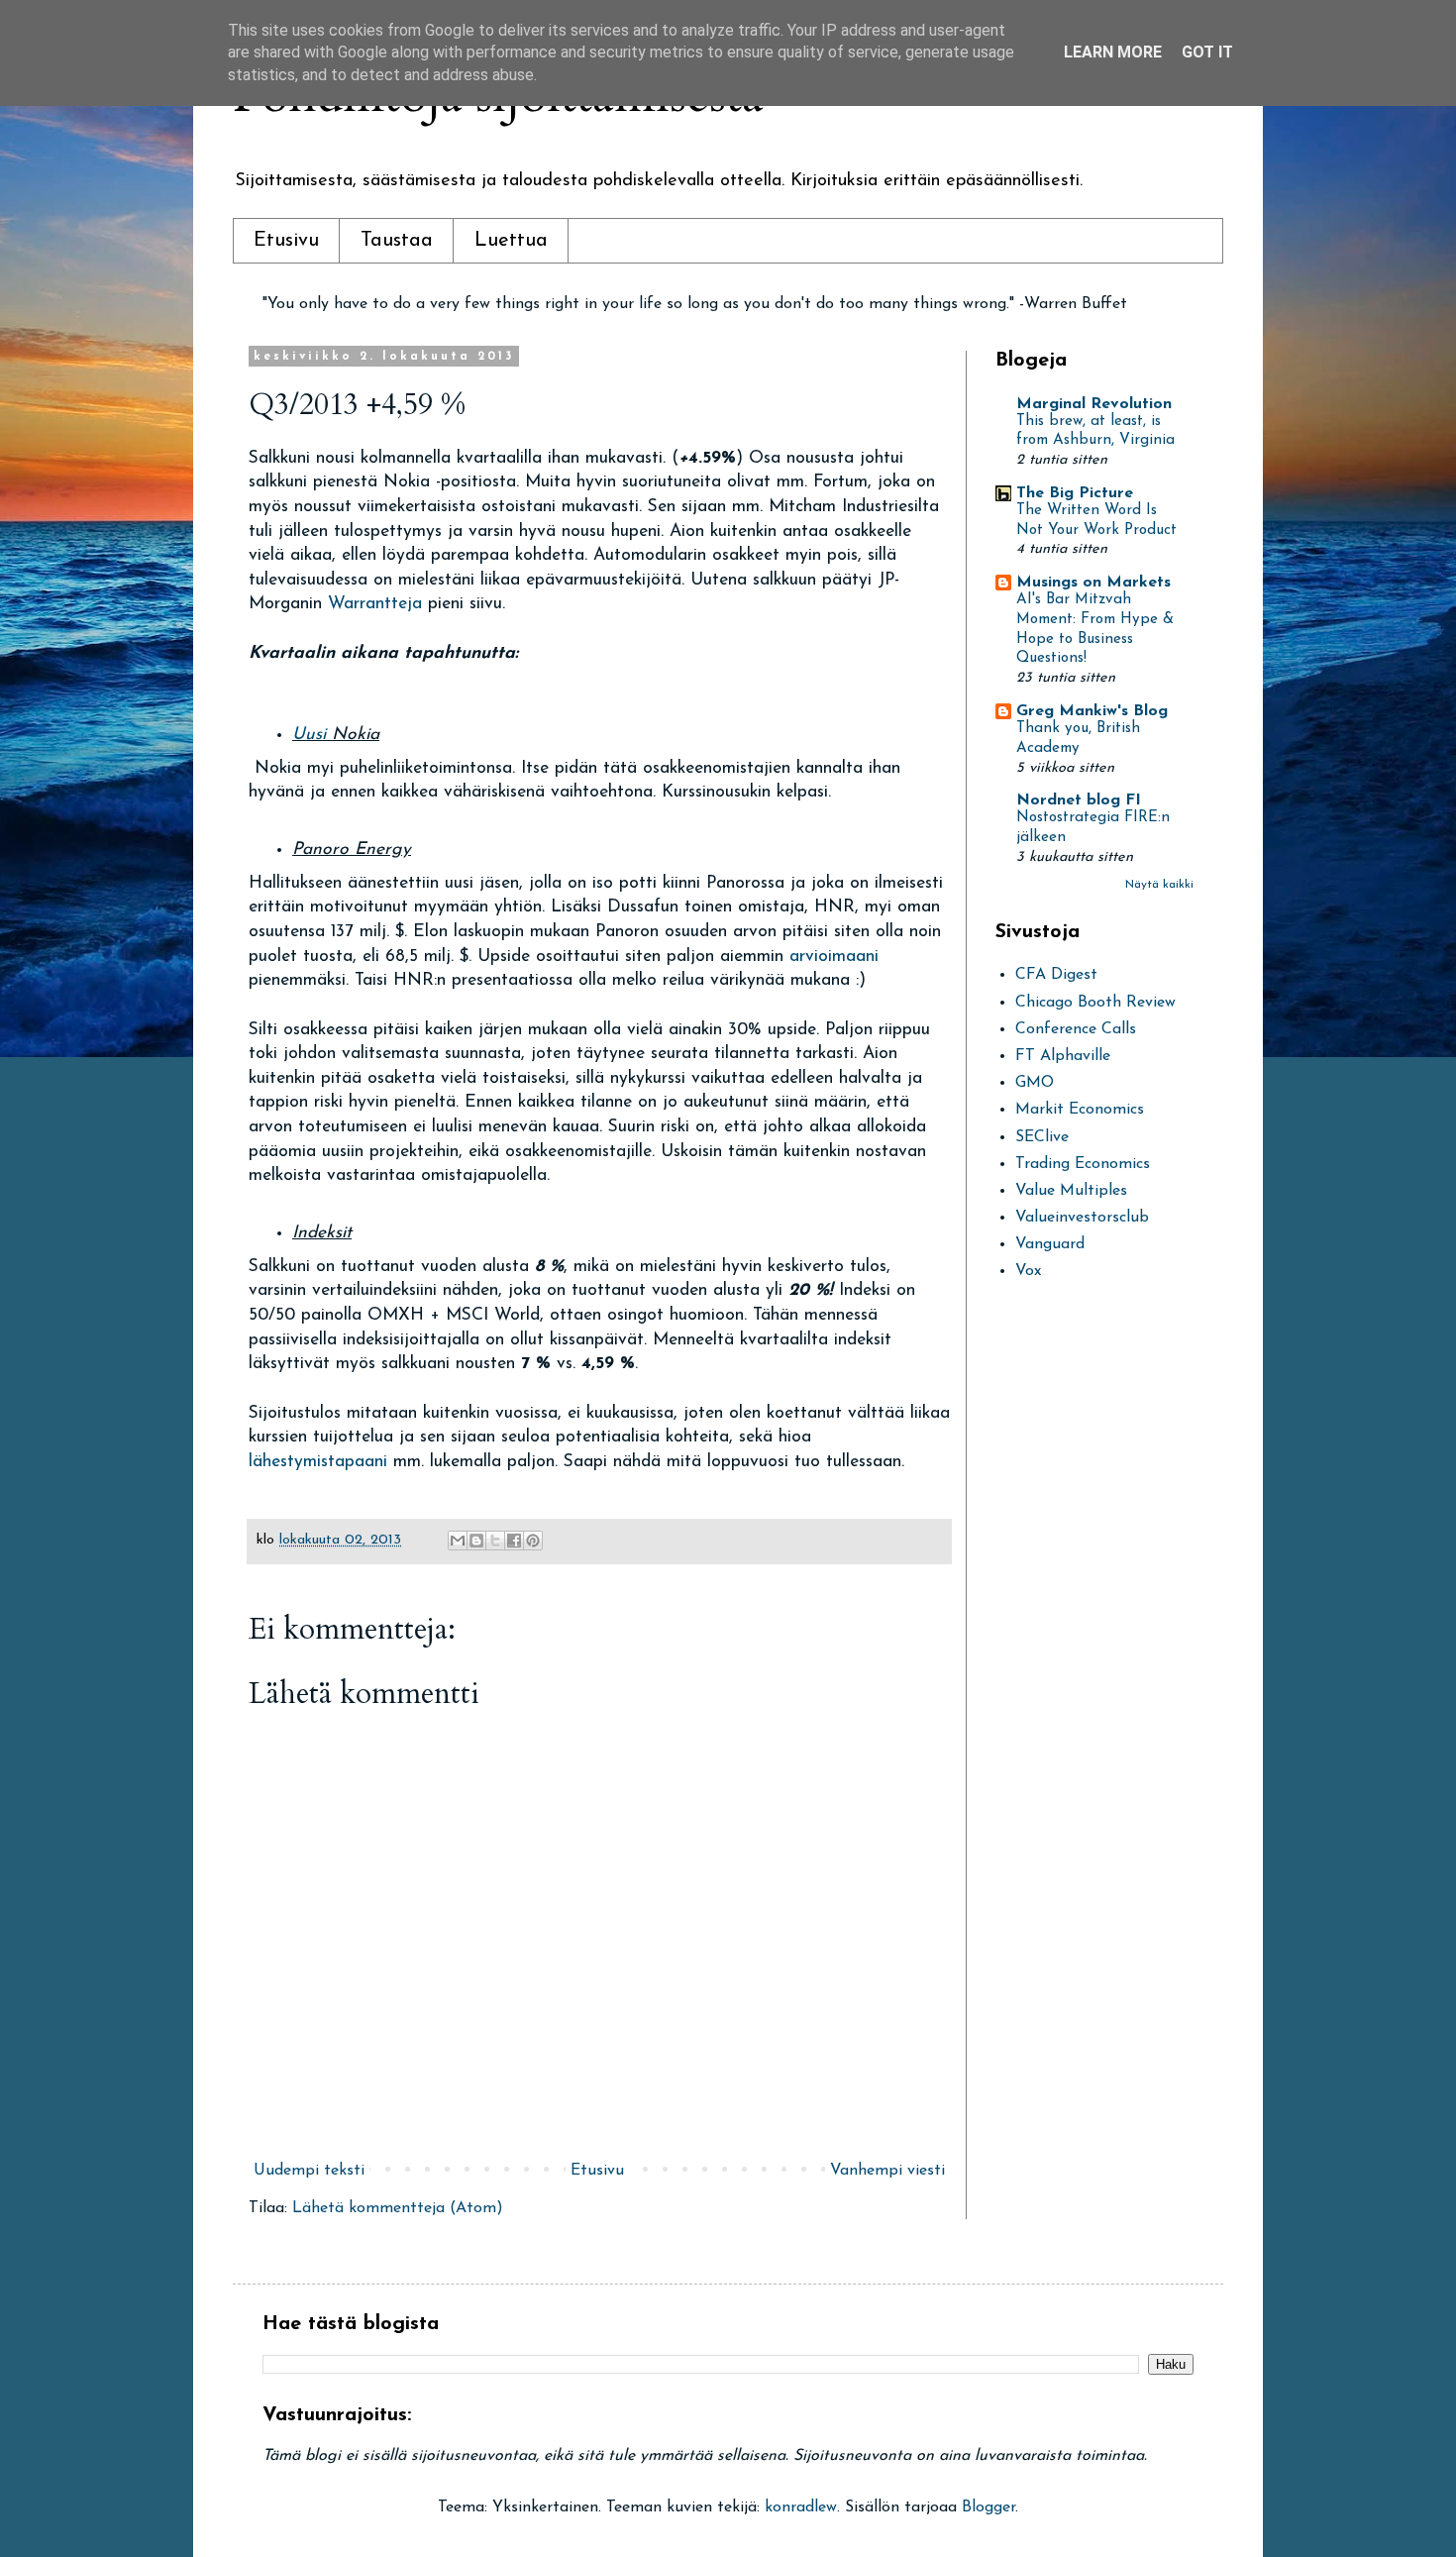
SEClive (1042, 1137)
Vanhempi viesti (887, 2171)
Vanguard (1050, 1244)
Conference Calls (1076, 1029)
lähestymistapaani (321, 1462)
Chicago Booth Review (1095, 1003)
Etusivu (286, 241)
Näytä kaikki (1159, 885)
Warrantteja (378, 604)
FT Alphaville (1063, 1056)
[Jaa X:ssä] (495, 1541)
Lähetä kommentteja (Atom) (398, 2208)
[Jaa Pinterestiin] (533, 1541)
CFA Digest (1056, 975)
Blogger (988, 2507)
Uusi (312, 735)
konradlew (801, 2507)
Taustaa (397, 241)
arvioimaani (834, 957)
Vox (1028, 1271)
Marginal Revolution (1094, 404)
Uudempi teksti (309, 2171)
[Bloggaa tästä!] (476, 1541)
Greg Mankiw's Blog (1092, 711)
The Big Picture (1075, 493)
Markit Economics (1080, 1110)
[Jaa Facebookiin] (514, 1541)
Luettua (511, 241)
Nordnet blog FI (1079, 800)
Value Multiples (1071, 1191)
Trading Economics (1083, 1164)
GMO (1035, 1083)
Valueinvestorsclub (1082, 1218)
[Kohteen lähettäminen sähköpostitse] (458, 1541)
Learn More (1113, 52)
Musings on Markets (1093, 583)
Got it (1207, 52)
